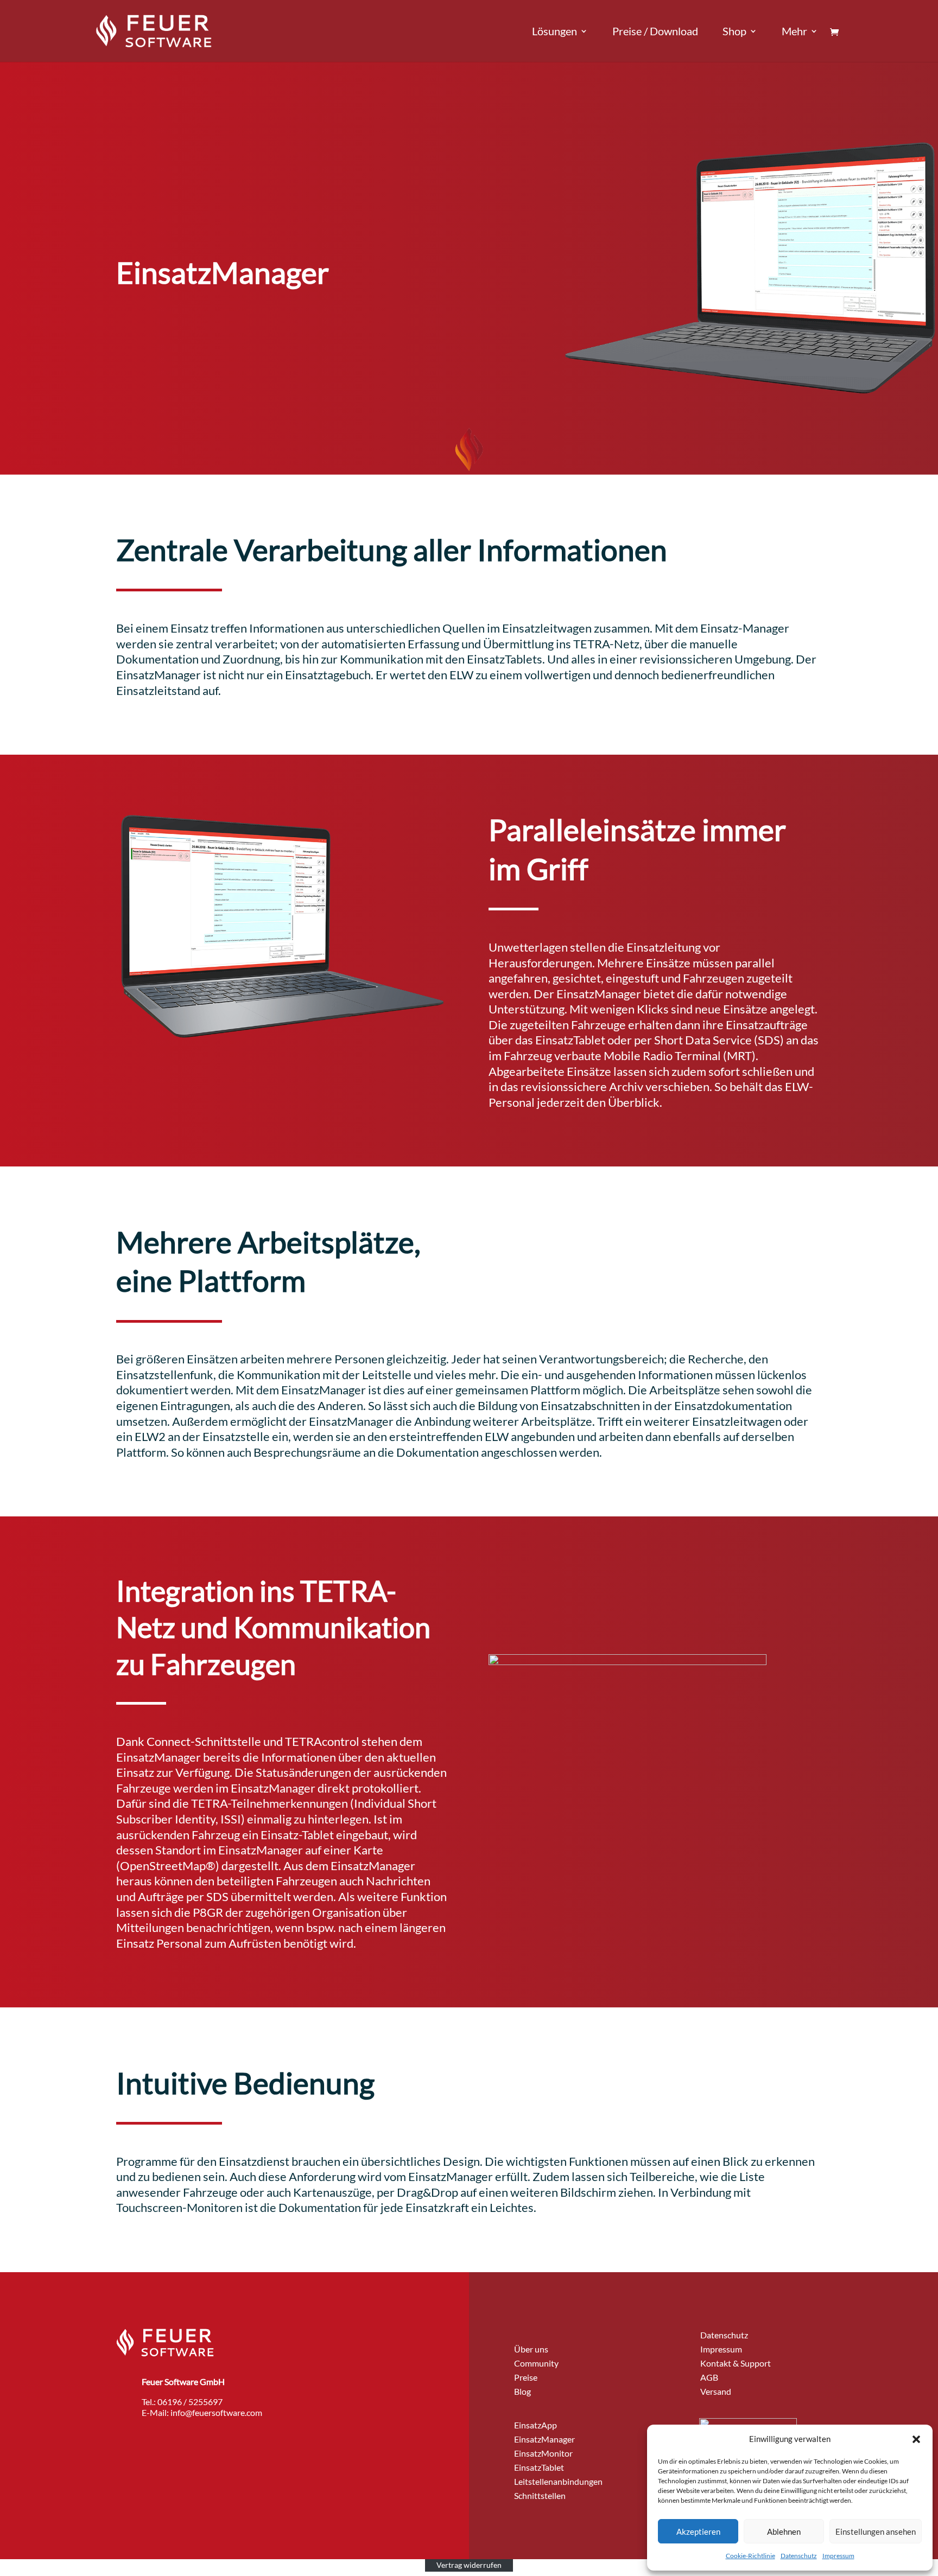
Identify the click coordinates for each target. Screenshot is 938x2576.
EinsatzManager (544, 2439)
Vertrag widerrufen (469, 2565)
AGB (709, 2377)
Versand (716, 2391)
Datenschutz (799, 2556)
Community (536, 2363)
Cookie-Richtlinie (750, 2556)
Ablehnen (784, 2532)
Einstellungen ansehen (876, 2532)
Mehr (794, 32)
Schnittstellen (540, 2495)
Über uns (531, 2349)
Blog (522, 2391)
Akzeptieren (698, 2532)
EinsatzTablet (539, 2467)
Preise (526, 2377)
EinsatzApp (535, 2425)
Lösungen (554, 32)
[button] (916, 2439)
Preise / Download (655, 32)
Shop (734, 32)
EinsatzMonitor (543, 2453)
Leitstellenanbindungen (558, 2481)
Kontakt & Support (736, 2363)
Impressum (838, 2556)
